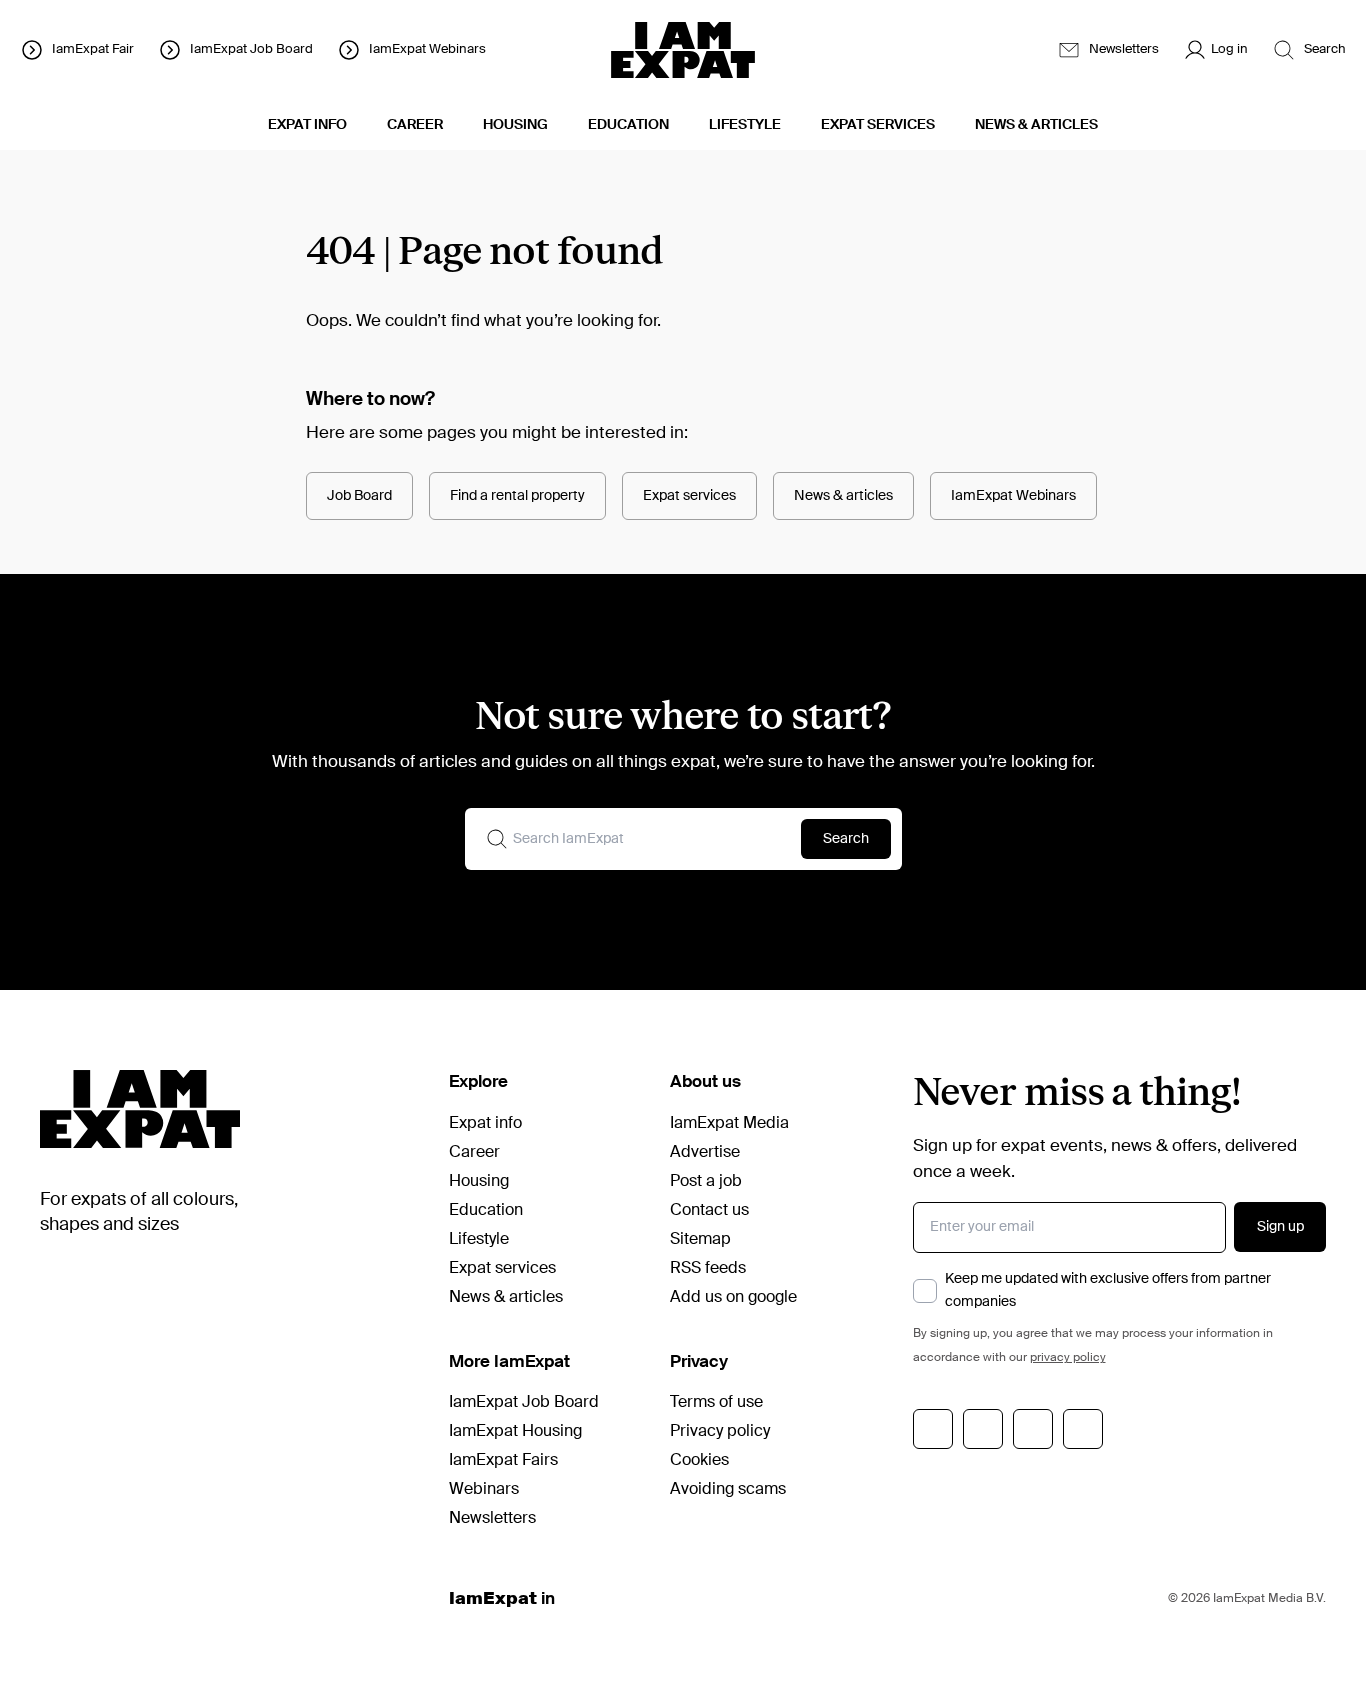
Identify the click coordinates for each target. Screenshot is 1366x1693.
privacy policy (1068, 1358)
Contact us (709, 1211)
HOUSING (515, 125)
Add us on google (733, 1298)
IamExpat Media (729, 1124)
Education (486, 1211)
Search (846, 839)
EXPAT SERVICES (878, 125)
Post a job (706, 1182)
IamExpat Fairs (503, 1461)
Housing (479, 1182)
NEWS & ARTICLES (1036, 125)
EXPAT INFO (307, 125)
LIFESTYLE (745, 125)
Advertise (705, 1153)
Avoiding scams (728, 1490)
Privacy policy (720, 1432)
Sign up (1280, 1227)
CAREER (415, 125)
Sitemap (700, 1240)
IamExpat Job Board (524, 1403)
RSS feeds (708, 1269)
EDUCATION (628, 125)
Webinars (484, 1490)
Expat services (689, 496)
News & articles (843, 496)
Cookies (699, 1461)
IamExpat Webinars (1013, 496)
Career (474, 1153)
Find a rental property (517, 496)
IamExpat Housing (515, 1432)
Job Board (359, 496)
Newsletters (492, 1519)
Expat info (485, 1124)
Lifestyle (479, 1240)
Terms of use (716, 1403)
